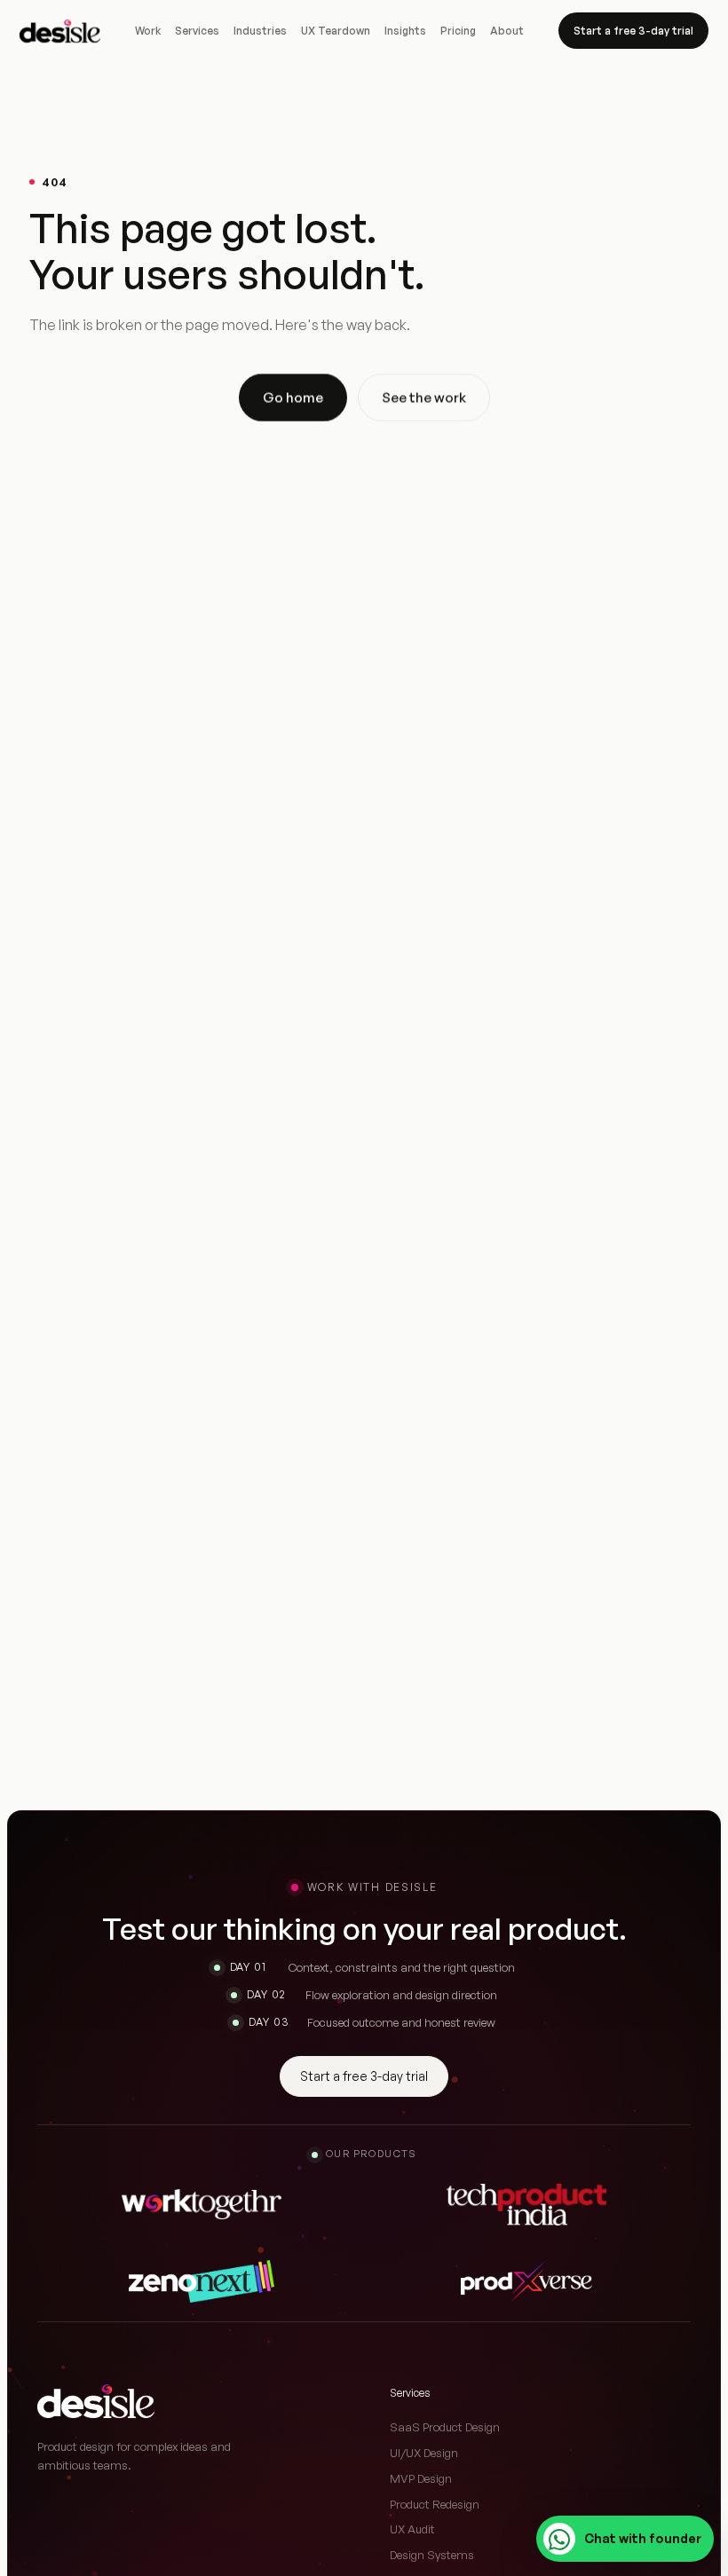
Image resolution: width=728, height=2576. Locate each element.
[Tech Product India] (526, 2204)
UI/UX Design (424, 2453)
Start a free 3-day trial (633, 31)
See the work (424, 397)
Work (148, 31)
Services (197, 31)
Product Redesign (435, 2504)
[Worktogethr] (202, 2204)
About (507, 31)
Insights (405, 31)
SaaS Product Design (445, 2427)
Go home (293, 397)
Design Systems (432, 2555)
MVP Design (421, 2478)
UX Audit (412, 2529)
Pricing (458, 31)
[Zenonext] (202, 2281)
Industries (260, 31)
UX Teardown (336, 31)
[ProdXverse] (526, 2281)
